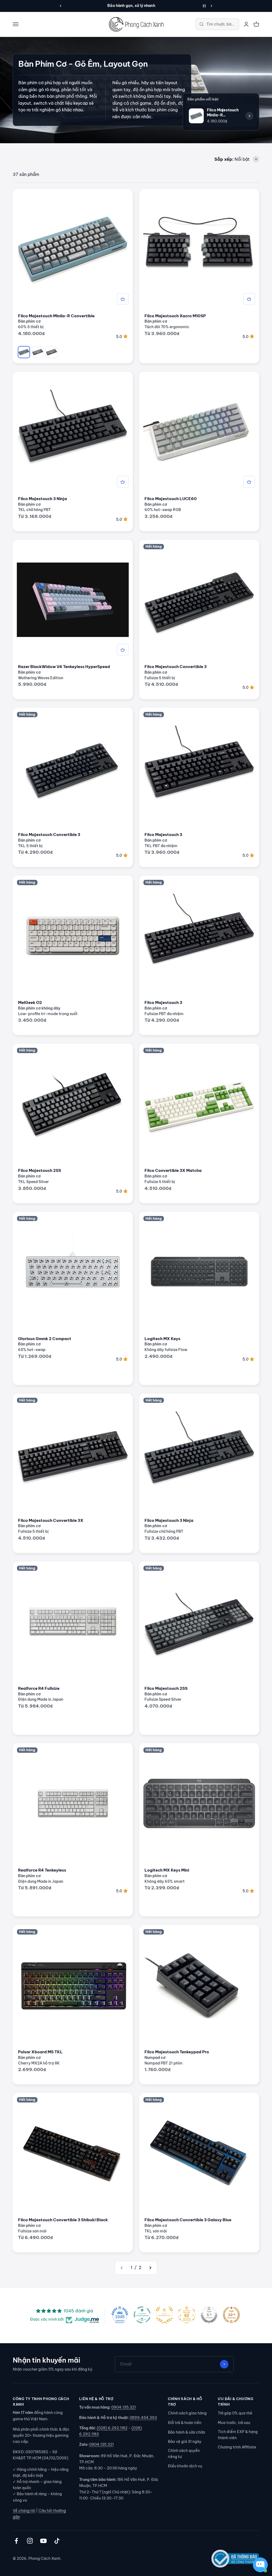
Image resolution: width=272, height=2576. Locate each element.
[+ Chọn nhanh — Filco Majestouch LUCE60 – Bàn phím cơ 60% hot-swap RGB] (249, 482)
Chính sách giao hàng (187, 2413)
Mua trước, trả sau (234, 2423)
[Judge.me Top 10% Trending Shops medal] (231, 2315)
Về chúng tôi (24, 2511)
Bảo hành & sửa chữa (186, 2432)
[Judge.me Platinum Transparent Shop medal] (142, 2315)
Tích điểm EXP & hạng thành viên (238, 2435)
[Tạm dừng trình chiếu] (204, 6)
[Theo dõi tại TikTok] (57, 2541)
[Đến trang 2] (150, 2268)
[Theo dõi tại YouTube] (43, 2541)
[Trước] (60, 6)
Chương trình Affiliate (237, 2447)
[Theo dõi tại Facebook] (16, 2541)
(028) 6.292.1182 (112, 2428)
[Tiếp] (212, 6)
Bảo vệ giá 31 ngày (185, 2442)
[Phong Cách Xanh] (136, 24)
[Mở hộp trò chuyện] (260, 2565)
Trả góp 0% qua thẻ (235, 2413)
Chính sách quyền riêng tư (184, 2454)
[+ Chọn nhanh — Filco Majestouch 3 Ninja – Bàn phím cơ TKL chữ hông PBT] (123, 482)
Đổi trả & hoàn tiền (185, 2423)
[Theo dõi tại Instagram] (30, 2541)
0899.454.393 (143, 2418)
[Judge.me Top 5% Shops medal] (209, 2315)
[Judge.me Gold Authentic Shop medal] (164, 2315)
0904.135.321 (124, 2407)
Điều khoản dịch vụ (185, 2466)
